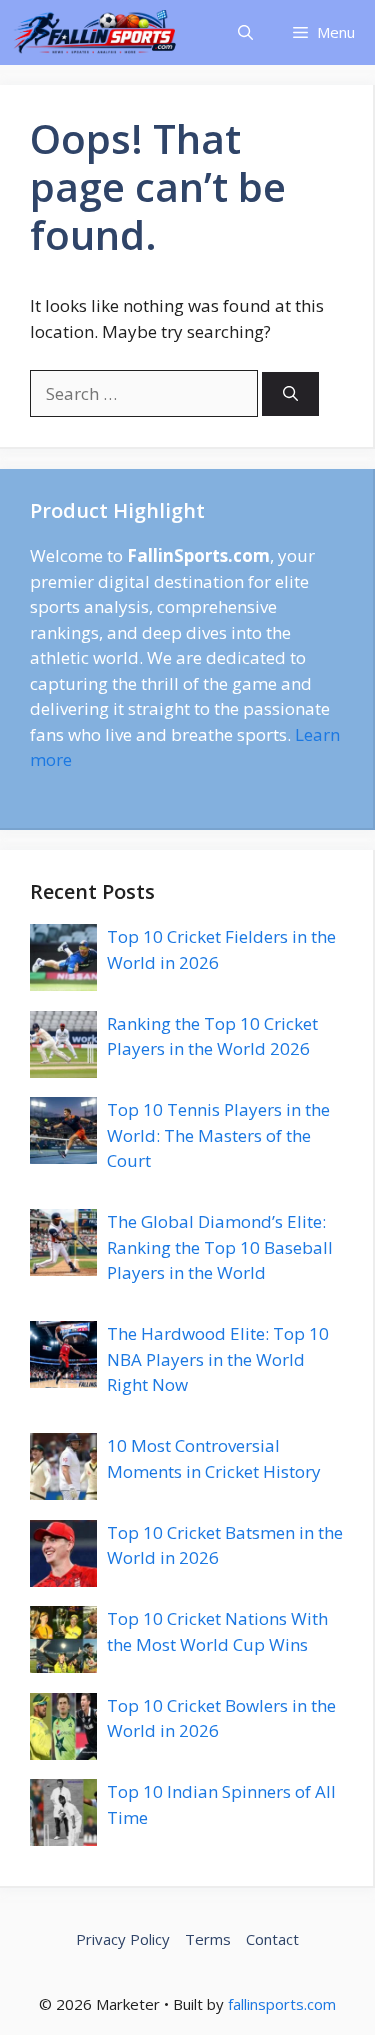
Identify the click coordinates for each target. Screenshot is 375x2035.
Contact (272, 1939)
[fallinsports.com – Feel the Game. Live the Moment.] (95, 32)
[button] (245, 32)
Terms (208, 1939)
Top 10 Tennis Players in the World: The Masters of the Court (218, 1135)
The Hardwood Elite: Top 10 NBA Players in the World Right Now (218, 1359)
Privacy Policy (123, 1939)
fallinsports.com (282, 2004)
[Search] (290, 394)
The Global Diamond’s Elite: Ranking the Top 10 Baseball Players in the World (220, 1247)
